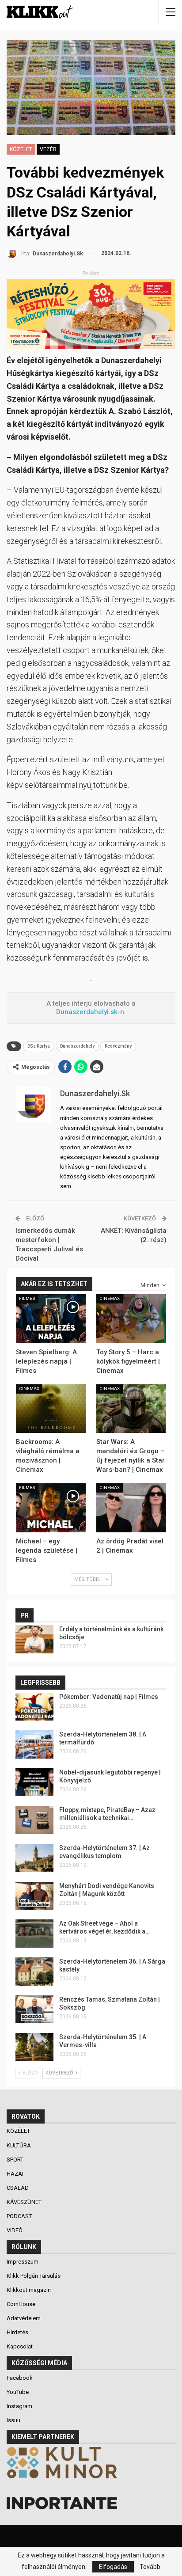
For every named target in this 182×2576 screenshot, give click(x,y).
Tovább (150, 2567)
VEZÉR (48, 149)
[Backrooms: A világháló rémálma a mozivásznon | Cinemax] (51, 1409)
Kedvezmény (118, 1046)
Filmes (27, 1298)
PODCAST (20, 2216)
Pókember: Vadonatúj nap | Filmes (109, 1697)
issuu (13, 2420)
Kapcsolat (20, 2346)
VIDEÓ (15, 2230)
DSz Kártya (39, 1046)
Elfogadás (113, 2567)
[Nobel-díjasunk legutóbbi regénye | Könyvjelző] (34, 1782)
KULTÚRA (19, 2145)
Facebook (20, 2378)
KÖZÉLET (21, 149)
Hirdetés (17, 2332)
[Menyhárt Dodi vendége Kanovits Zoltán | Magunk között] (34, 1896)
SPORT (16, 2160)
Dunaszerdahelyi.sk (87, 1012)
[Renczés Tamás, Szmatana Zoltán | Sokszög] (34, 2010)
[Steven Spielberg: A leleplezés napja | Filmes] (51, 1319)
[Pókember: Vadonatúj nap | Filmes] (34, 1707)
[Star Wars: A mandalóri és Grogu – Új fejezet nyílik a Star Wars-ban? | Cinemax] (131, 1409)
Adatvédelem (24, 2318)
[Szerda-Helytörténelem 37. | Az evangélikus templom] (34, 1858)
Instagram (19, 2406)
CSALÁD (18, 2188)
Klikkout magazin (29, 2290)
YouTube (18, 2392)
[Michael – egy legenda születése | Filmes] (51, 1508)
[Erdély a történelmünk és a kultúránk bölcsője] (34, 1639)
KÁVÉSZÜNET (25, 2202)
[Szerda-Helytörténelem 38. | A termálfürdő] (34, 1744)
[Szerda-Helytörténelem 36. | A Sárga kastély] (34, 1972)
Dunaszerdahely (77, 1046)
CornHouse (21, 2304)
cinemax (110, 1298)
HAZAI (16, 2174)
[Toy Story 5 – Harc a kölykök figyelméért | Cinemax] (131, 1319)
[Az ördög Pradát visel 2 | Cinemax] (131, 1508)
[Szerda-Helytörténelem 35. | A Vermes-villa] (34, 2047)
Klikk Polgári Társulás (34, 2276)
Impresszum (23, 2262)
